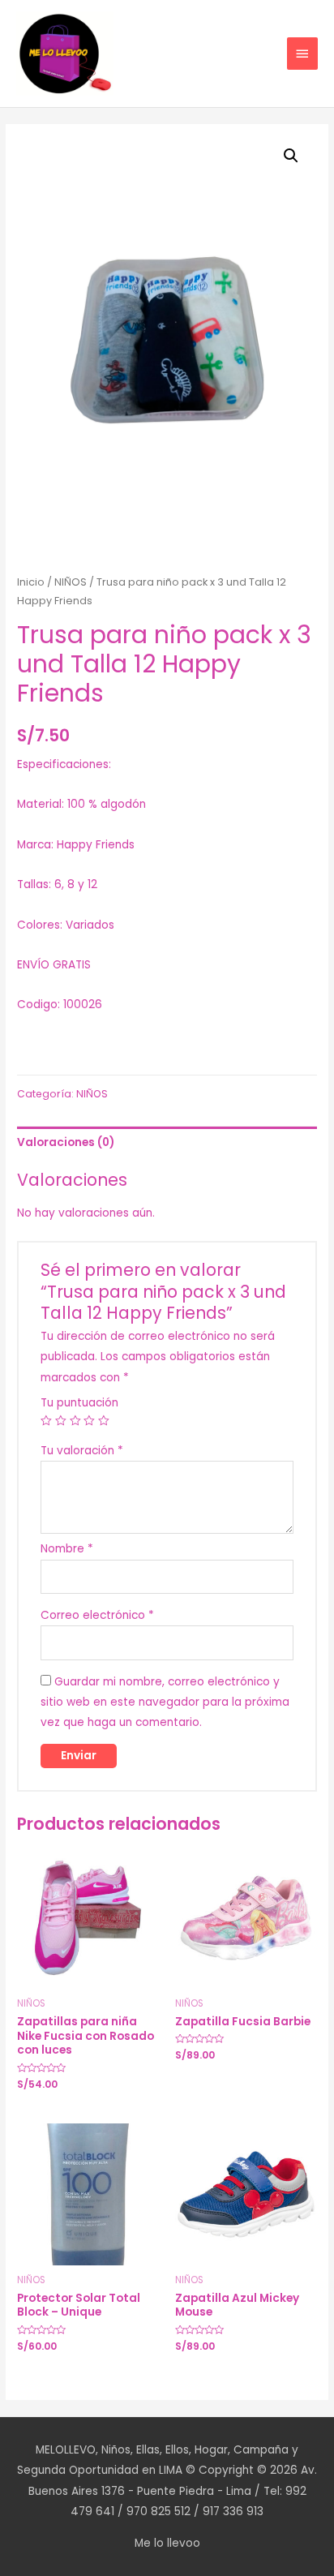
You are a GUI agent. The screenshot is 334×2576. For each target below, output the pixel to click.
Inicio (31, 582)
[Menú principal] (302, 54)
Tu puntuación (79, 1403)
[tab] (167, 1142)
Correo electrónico (97, 1615)
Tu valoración (82, 1451)
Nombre (67, 1549)
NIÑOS (71, 582)
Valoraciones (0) (66, 1142)
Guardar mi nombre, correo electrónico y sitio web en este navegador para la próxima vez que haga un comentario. (165, 1702)
